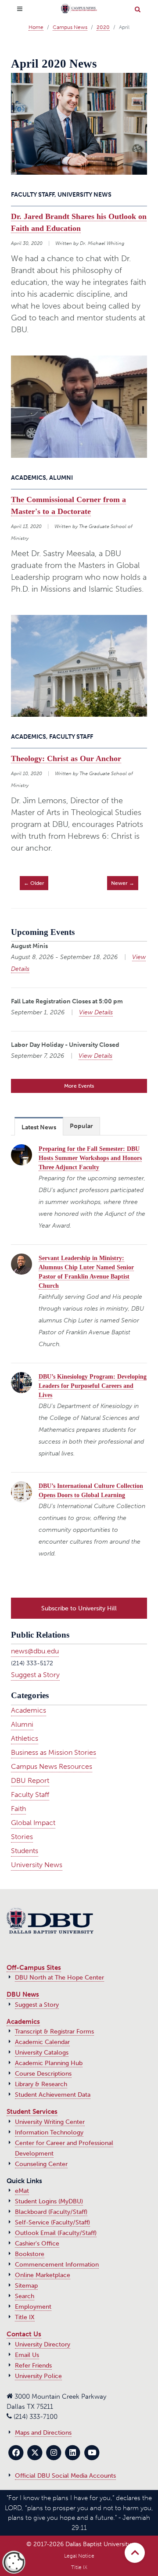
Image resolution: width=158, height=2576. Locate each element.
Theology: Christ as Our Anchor (66, 758)
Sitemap (26, 2286)
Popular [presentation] (81, 1126)
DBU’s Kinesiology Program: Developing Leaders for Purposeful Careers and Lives (93, 1386)
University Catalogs (42, 2053)
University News (37, 1865)
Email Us (27, 2355)
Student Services (32, 2112)
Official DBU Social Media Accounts (65, 2476)
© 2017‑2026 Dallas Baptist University (79, 2544)
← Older (34, 883)
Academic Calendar (42, 2042)
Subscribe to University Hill (79, 1608)
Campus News (70, 27)
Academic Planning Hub (49, 2063)
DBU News (23, 1994)
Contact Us (24, 2334)
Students (25, 1851)
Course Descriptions (43, 2074)
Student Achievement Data (53, 2095)
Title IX (25, 2317)
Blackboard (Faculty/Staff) (51, 2212)
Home (36, 27)
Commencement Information (57, 2265)
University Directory (43, 2344)
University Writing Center (50, 2122)
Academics (29, 1710)
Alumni (22, 1724)
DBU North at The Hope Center (59, 1978)
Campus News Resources (52, 1766)
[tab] (39, 1126)
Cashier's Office (37, 2244)
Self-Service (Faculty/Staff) (52, 2222)
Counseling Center (41, 2164)
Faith (18, 1809)
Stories (22, 1837)
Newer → (123, 883)
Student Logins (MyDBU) (49, 2201)
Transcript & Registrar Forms (54, 2032)
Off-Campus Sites (34, 1968)
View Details (96, 1012)
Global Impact (33, 1823)
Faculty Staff (30, 1795)
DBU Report (30, 1780)
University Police (38, 2376)
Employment (33, 2307)
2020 (103, 27)
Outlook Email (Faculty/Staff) (56, 2233)
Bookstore (30, 2254)
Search (25, 2296)
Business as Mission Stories (54, 1752)
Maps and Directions (43, 2433)
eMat (22, 2191)
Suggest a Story (35, 1675)
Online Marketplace (43, 2275)
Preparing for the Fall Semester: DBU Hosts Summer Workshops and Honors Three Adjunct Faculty (90, 1158)
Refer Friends (33, 2366)
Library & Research (41, 2084)
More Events (79, 1086)
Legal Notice (79, 2556)
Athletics (25, 1738)
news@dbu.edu (35, 1651)
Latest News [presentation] (39, 1127)
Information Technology (49, 2132)
